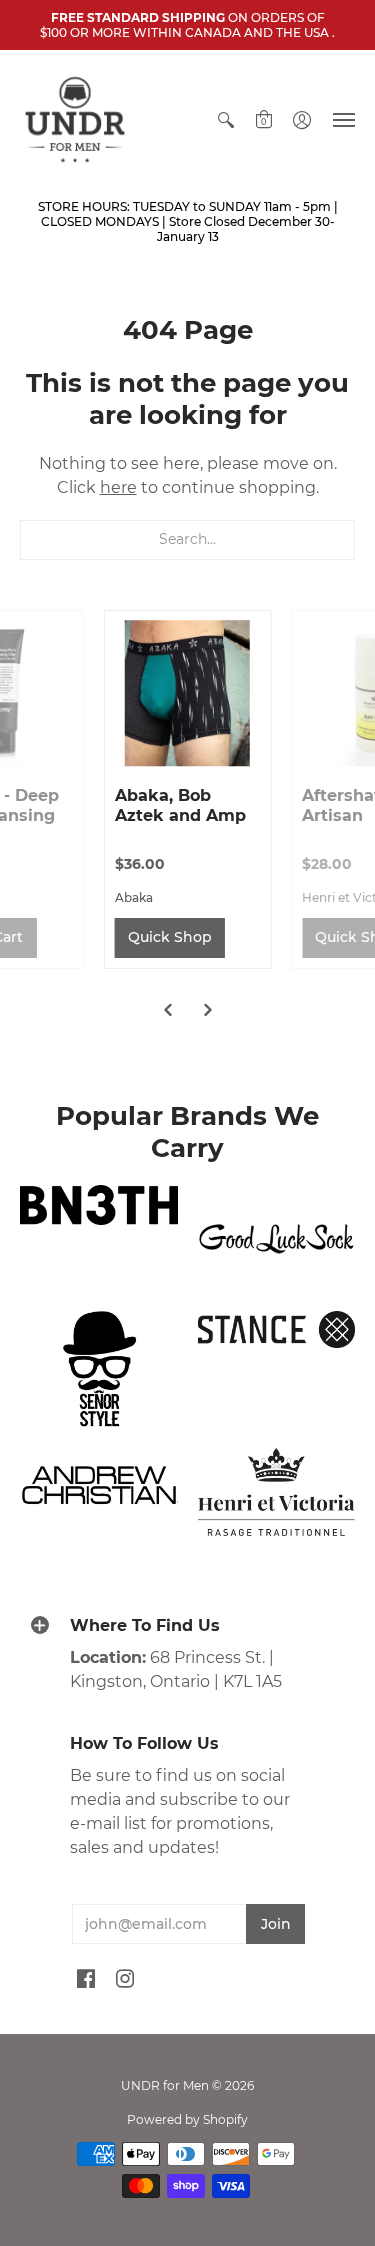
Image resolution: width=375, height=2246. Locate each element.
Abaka (134, 897)
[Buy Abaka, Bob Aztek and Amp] (188, 694)
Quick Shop (170, 937)
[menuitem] (226, 119)
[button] (226, 119)
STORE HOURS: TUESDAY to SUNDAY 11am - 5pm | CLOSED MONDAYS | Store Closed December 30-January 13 (188, 221)
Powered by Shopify (187, 2119)
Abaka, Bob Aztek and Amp (180, 805)
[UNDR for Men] (75, 119)
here (118, 487)
